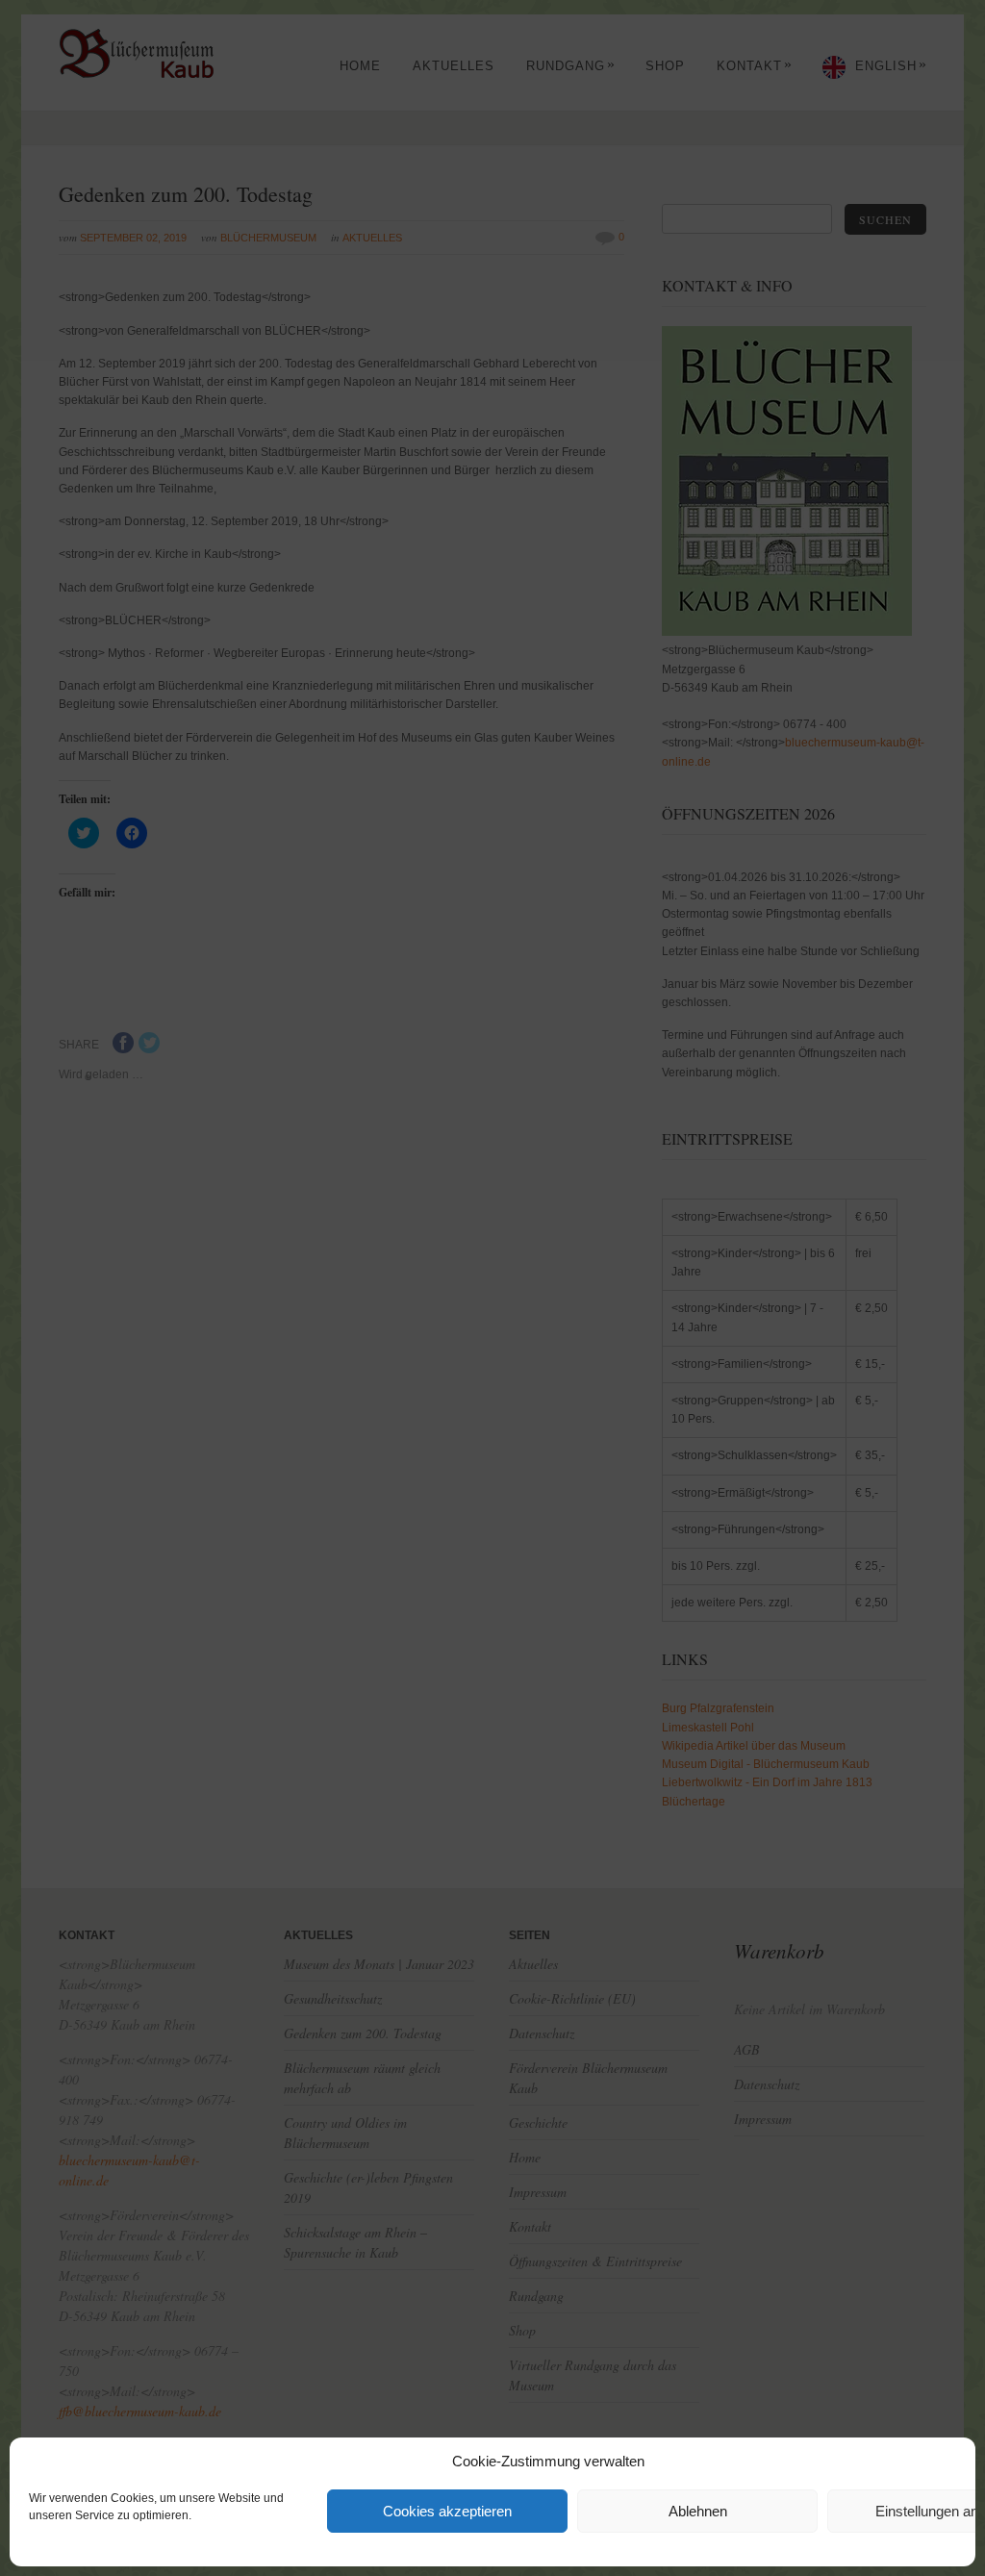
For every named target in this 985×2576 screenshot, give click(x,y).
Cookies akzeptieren (447, 2511)
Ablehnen (698, 2511)
